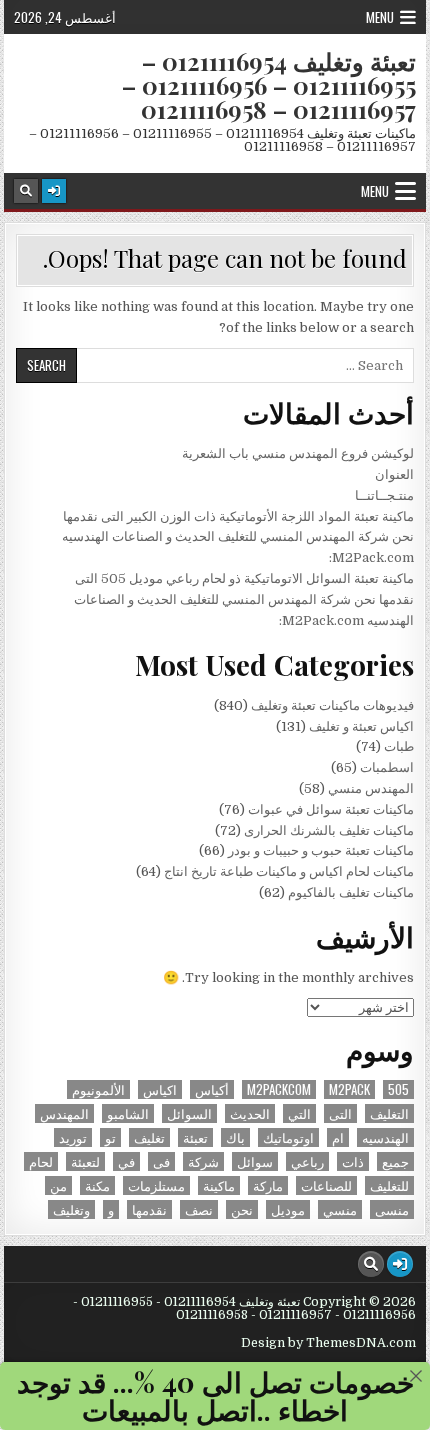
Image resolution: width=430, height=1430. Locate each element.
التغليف (389, 1113)
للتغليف (389, 1185)
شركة (203, 1161)
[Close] (416, 1376)
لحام (41, 1161)
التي (299, 1113)
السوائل (189, 1113)
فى (161, 1161)
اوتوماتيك (288, 1137)
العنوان (394, 474)
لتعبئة (85, 1161)
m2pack (349, 1089)
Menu (380, 17)
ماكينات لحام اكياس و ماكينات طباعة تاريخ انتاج (289, 871)
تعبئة (195, 1137)
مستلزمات (156, 1185)
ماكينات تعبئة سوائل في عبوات (331, 809)
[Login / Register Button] (54, 191)
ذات (353, 1161)
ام (338, 1137)
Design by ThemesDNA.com (328, 1343)
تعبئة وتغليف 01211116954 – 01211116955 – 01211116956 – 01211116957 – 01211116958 (269, 85)
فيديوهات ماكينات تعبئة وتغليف (332, 705)
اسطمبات (387, 767)
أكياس (212, 1089)
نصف (199, 1209)
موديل (288, 1209)
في (126, 1161)
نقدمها (149, 1209)
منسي (340, 1209)
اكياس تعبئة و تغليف (361, 726)
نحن (242, 1209)
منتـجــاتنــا (384, 495)
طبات (399, 746)
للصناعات (326, 1185)
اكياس (160, 1089)
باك (235, 1137)
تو (110, 1137)
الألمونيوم (98, 1089)
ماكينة (219, 1185)
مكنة (97, 1185)
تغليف (149, 1137)
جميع (395, 1161)
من (58, 1185)
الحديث (250, 1113)
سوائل (255, 1161)
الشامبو (128, 1113)
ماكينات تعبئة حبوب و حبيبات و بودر (321, 850)
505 (398, 1089)
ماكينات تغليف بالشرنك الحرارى (329, 830)
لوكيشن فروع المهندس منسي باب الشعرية (298, 453)
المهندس (64, 1113)
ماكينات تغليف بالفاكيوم (351, 892)
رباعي (307, 1161)
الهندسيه (385, 1137)
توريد (73, 1137)
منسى (392, 1209)
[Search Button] (26, 191)
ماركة (268, 1185)
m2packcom (279, 1089)
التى (340, 1113)
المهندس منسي (371, 788)
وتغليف (71, 1209)
